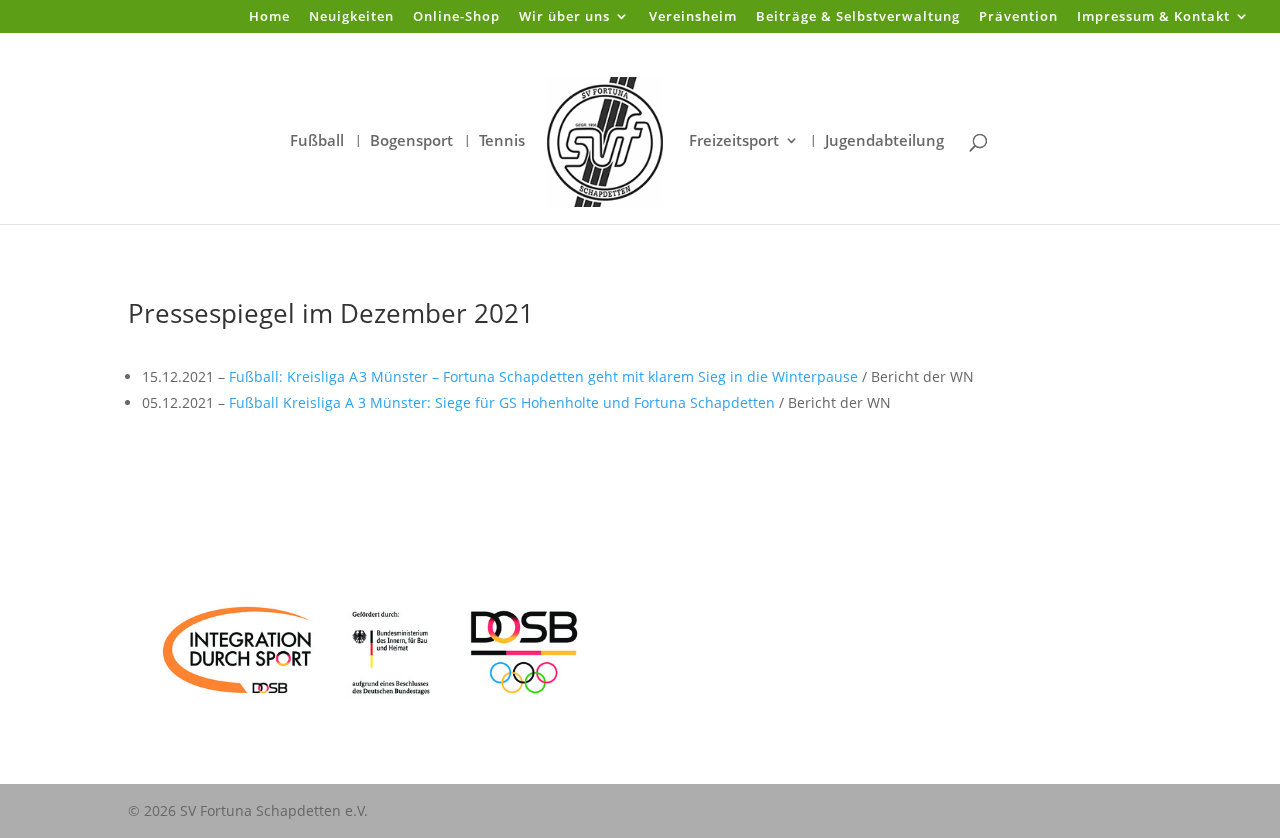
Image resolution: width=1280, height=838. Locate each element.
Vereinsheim (693, 17)
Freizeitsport (734, 141)
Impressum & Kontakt (1153, 17)
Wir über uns (564, 17)
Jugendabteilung (884, 141)
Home (269, 17)
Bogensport (411, 141)
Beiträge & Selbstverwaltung (858, 17)
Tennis (502, 141)
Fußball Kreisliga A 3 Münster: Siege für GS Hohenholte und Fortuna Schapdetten (502, 402)
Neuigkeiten (351, 17)
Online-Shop (456, 17)
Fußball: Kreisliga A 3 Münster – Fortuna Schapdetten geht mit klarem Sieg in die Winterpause (543, 376)
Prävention (1018, 17)
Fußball (317, 141)
